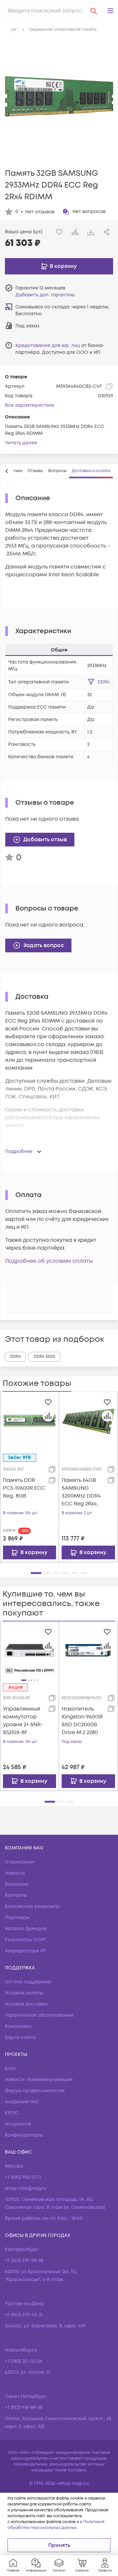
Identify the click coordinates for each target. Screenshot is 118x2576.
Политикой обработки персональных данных (56, 2525)
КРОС (12, 2113)
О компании (20, 1862)
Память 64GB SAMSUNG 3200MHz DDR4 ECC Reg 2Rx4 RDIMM (81, 1492)
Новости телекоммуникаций (39, 2080)
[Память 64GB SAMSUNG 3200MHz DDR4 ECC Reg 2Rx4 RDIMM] (88, 1421)
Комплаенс (19, 2026)
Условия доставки (26, 2004)
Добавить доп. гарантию (45, 295)
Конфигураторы (24, 2135)
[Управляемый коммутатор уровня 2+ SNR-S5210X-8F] (29, 1650)
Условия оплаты (24, 1993)
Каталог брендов (26, 1929)
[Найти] (94, 11)
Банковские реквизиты (32, 1906)
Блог (10, 2068)
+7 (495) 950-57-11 (23, 2177)
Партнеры (17, 1918)
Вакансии (17, 1884)
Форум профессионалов (35, 2091)
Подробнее (19, 1151)
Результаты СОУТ (26, 1940)
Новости (15, 1873)
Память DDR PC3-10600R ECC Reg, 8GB (24, 1488)
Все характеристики (30, 405)
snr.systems (18, 2124)
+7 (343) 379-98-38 (24, 2261)
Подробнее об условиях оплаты (49, 1261)
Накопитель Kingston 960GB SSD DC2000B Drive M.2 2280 (82, 1721)
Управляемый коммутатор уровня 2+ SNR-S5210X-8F (23, 1721)
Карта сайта (20, 2037)
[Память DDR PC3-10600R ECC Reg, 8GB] (29, 1420)
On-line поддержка (28, 1982)
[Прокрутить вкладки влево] (7, 471)
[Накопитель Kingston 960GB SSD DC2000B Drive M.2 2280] (88, 1650)
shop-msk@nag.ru (26, 2188)
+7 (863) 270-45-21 (24, 2315)
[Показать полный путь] (14, 30)
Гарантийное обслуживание (39, 2015)
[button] (110, 11)
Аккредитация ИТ (26, 1951)
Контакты (16, 1895)
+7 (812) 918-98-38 (24, 2408)
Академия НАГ (22, 2102)
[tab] (35, 471)
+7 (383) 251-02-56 (24, 2361)
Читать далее (21, 443)
